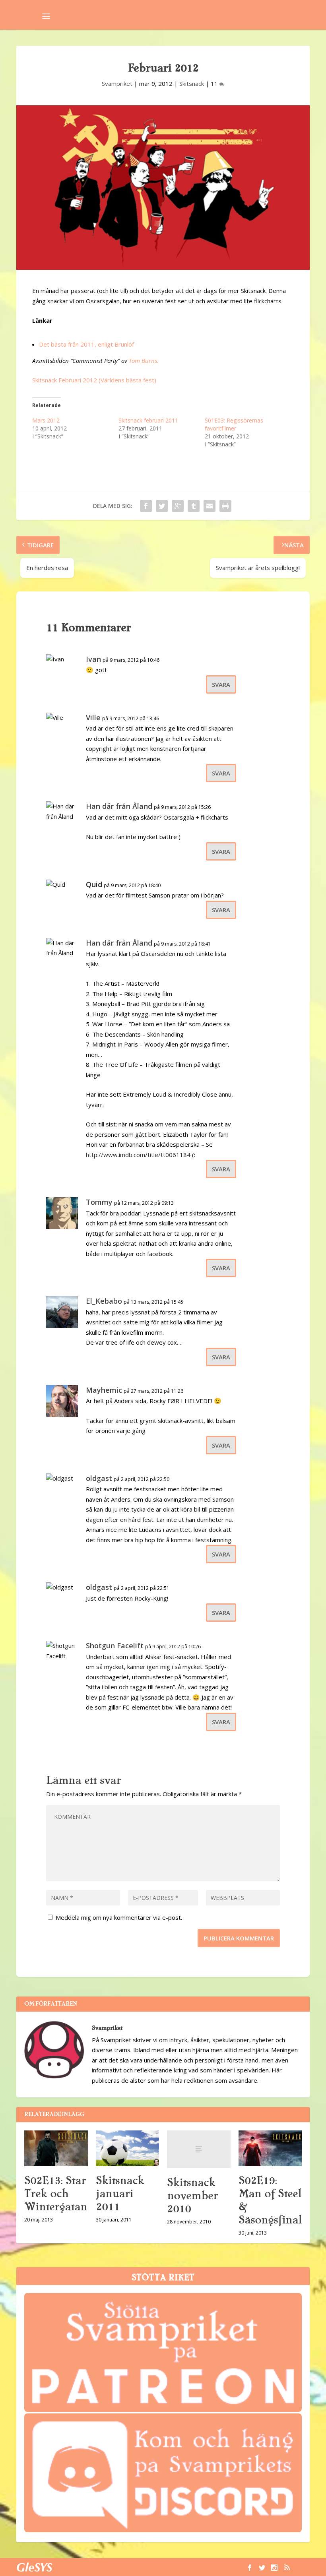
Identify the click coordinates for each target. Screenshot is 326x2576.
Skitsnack (192, 83)
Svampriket (117, 83)
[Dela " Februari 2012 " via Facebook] (146, 506)
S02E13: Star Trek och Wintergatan (56, 2194)
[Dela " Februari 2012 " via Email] (210, 506)
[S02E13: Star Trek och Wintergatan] (56, 2148)
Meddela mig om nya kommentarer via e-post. (119, 1917)
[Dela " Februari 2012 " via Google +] (178, 506)
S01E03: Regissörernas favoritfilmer (234, 424)
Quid (94, 884)
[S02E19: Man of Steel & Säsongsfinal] (270, 2148)
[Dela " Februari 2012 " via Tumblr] (194, 506)
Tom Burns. (144, 361)
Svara (221, 684)
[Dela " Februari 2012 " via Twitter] (162, 506)
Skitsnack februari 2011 (148, 420)
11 (215, 83)
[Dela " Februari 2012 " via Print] (225, 506)
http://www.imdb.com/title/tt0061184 (138, 1155)
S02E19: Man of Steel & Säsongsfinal (270, 2200)
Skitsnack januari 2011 (120, 2194)
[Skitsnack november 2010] (199, 2150)
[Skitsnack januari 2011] (128, 2148)
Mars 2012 (46, 420)
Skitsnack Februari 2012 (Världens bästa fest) (94, 380)
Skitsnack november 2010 (192, 2196)
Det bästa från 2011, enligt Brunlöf (86, 344)
